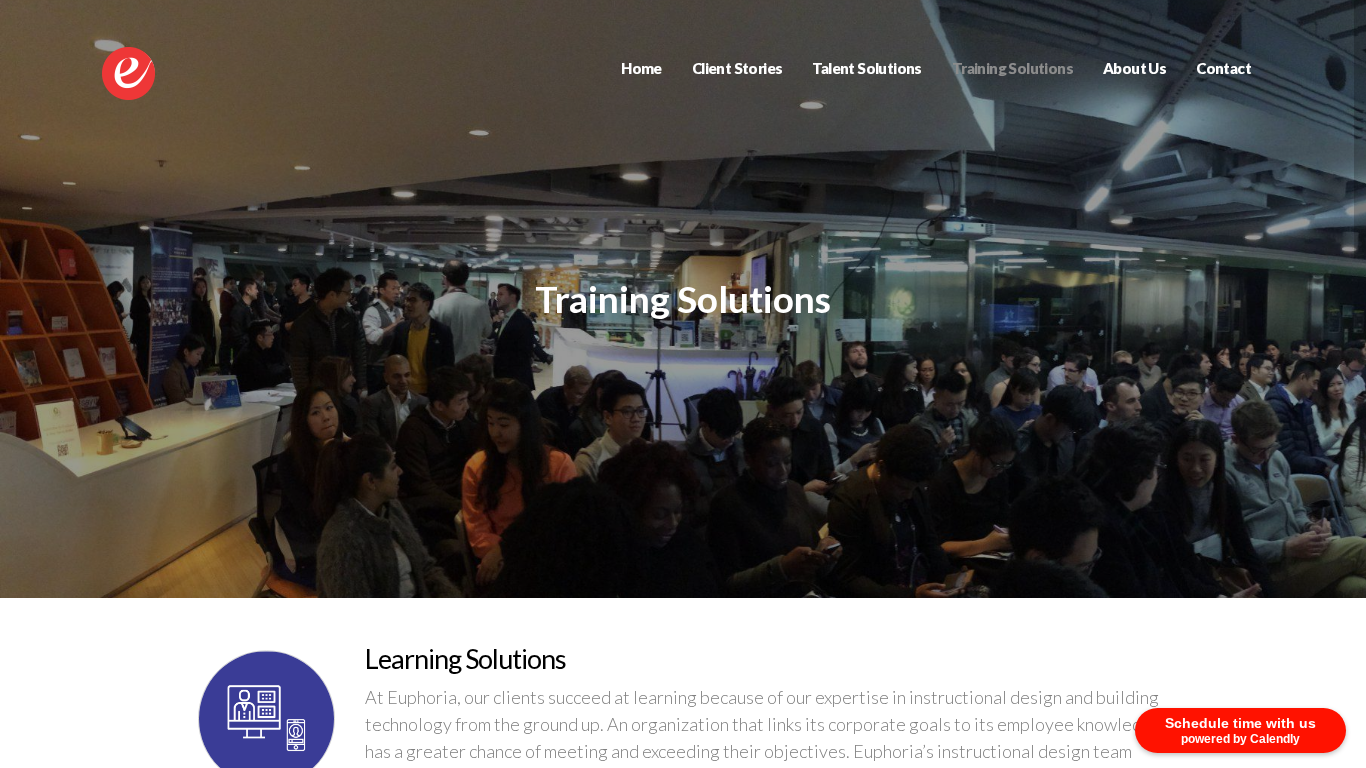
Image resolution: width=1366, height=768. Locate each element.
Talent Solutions (866, 68)
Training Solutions (1012, 68)
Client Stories (737, 68)
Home (641, 68)
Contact (1223, 68)
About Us (1134, 68)
